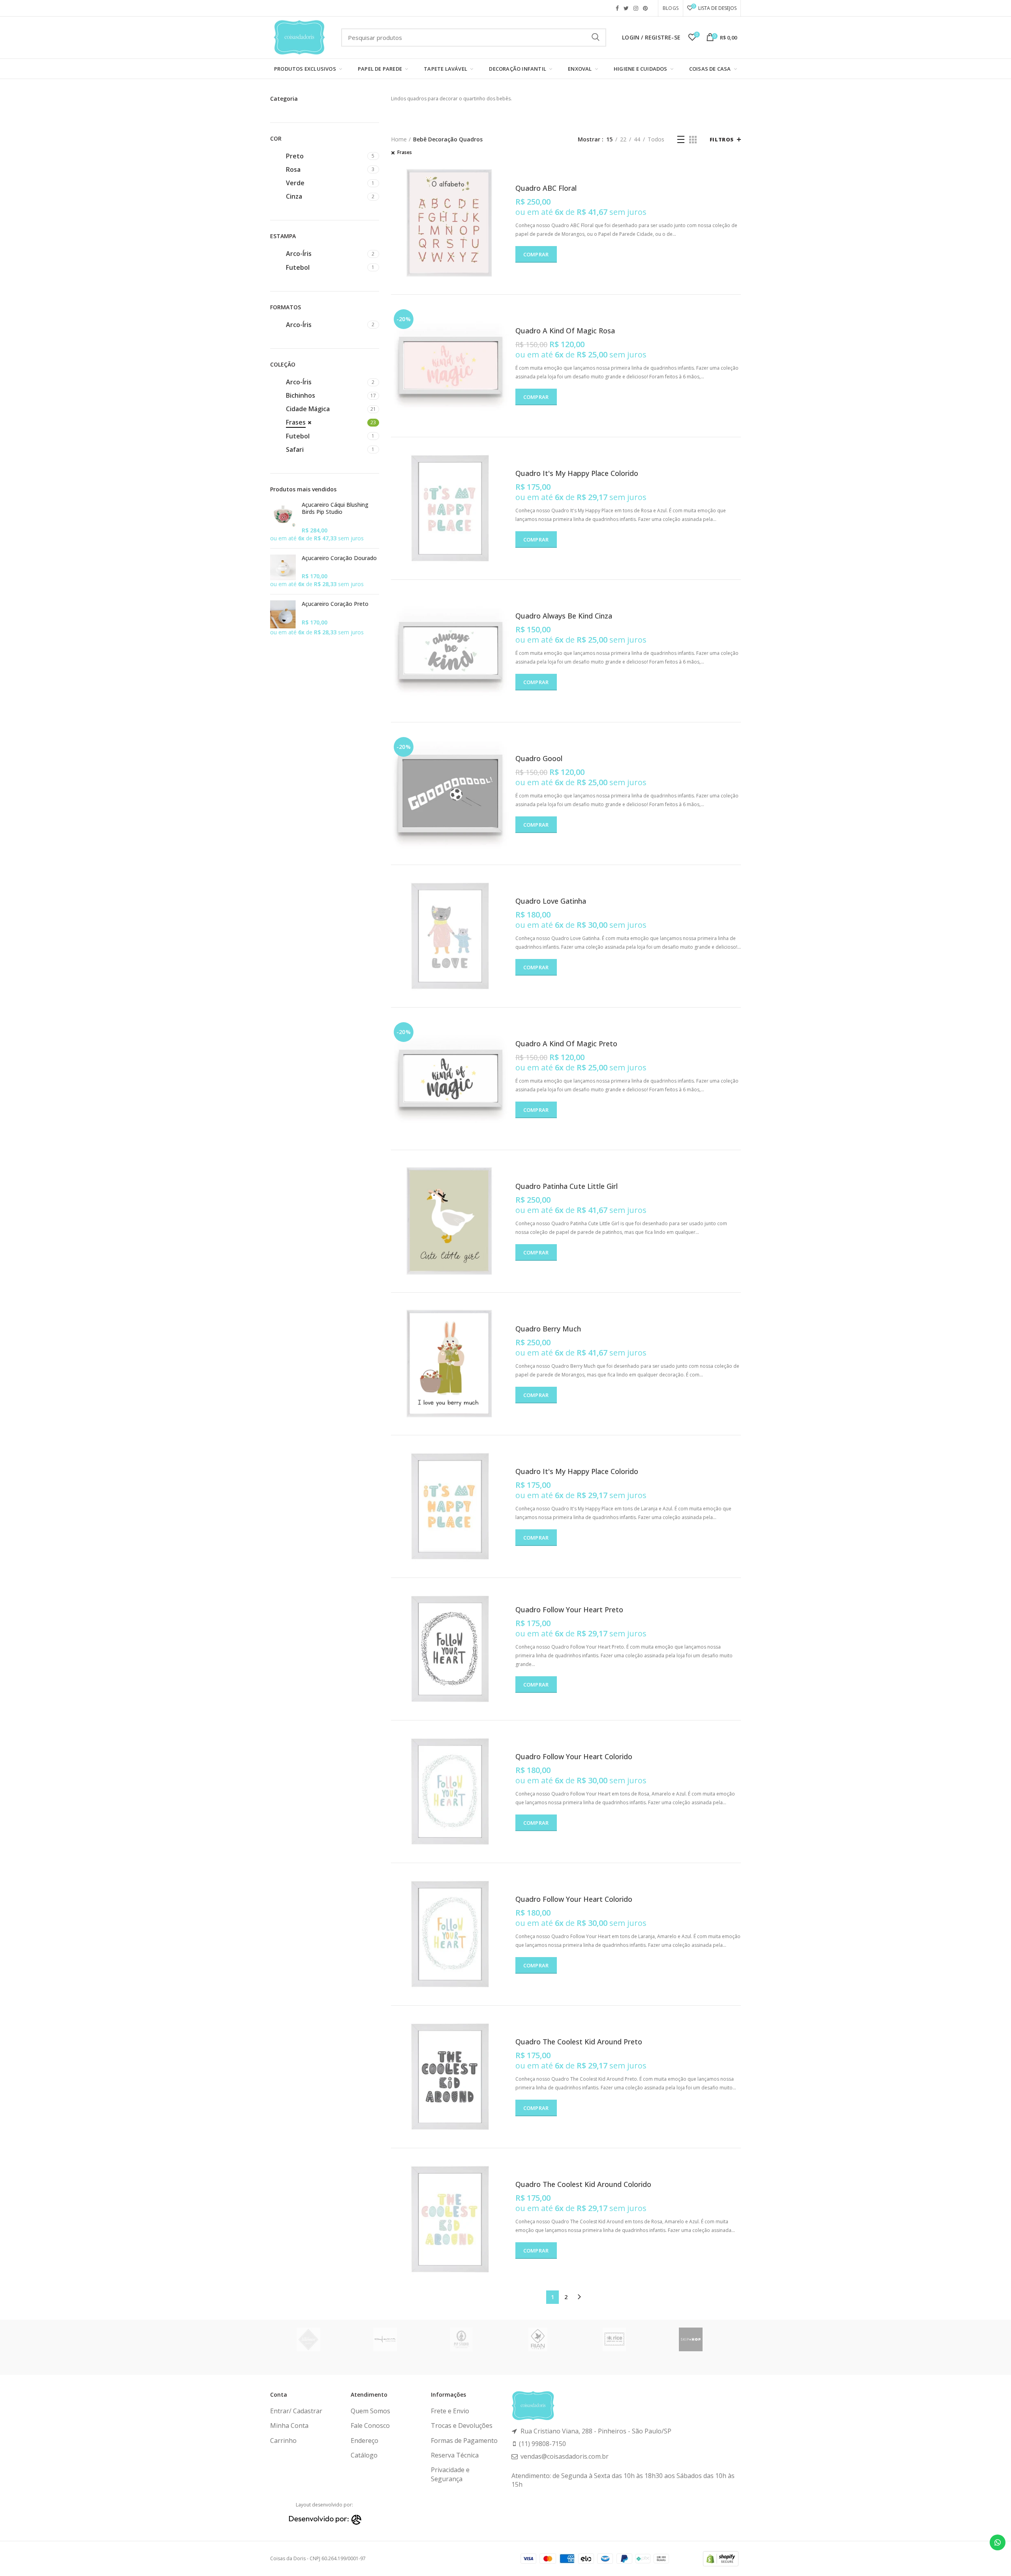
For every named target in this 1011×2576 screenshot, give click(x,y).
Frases (405, 152)
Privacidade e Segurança (450, 2474)
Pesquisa (596, 38)
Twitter (626, 8)
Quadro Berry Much (548, 1329)
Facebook (617, 8)
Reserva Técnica (455, 2455)
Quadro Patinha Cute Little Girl (567, 1186)
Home (399, 139)
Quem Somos (370, 2411)
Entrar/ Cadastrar (296, 2411)
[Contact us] (998, 2542)
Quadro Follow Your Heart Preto (569, 1610)
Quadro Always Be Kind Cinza (564, 616)
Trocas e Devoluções (462, 2426)
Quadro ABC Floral (546, 188)
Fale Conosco (370, 2426)
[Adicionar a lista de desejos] (504, 195)
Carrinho (283, 2441)
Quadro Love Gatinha (551, 901)
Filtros (722, 139)
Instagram (636, 8)
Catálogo (364, 2455)
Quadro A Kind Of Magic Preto (566, 1044)
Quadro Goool (539, 759)
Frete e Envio (450, 2411)
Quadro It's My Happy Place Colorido (577, 473)
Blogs (671, 8)
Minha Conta (289, 2426)
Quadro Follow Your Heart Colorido (574, 1757)
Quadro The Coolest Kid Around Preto (579, 2042)
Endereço (365, 2441)
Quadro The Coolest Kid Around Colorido (583, 2184)
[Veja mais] (504, 177)
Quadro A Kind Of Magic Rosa (565, 331)
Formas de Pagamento (464, 2441)
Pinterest (645, 8)
